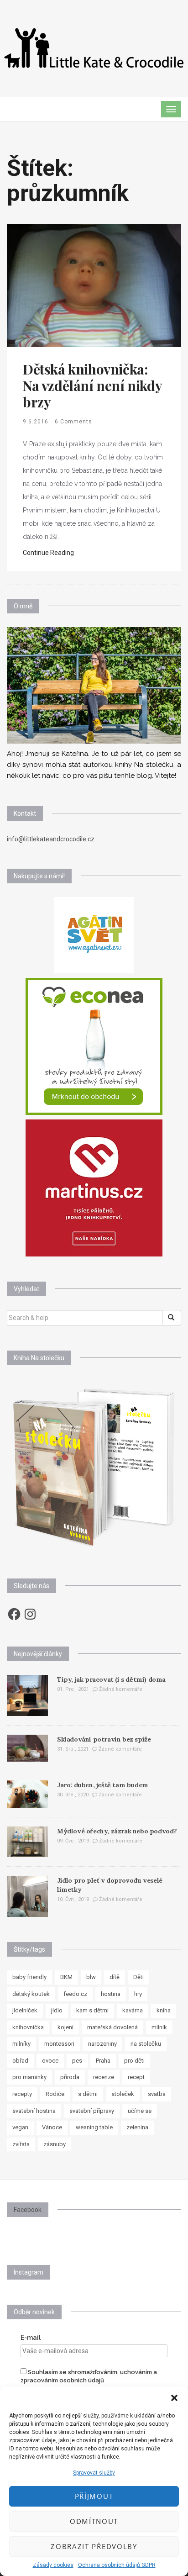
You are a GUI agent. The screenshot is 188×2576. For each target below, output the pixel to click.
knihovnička (28, 2027)
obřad (20, 2061)
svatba (157, 2094)
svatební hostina (34, 2111)
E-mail (31, 2338)
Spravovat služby (94, 2473)
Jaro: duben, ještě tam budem (103, 1785)
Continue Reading (48, 553)
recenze (104, 2077)
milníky (21, 2044)
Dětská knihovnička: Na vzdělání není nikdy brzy (92, 385)
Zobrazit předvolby (94, 2546)
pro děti (134, 2061)
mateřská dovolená (112, 2027)
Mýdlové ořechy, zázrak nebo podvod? (117, 1831)
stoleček (123, 2094)
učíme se (140, 2111)
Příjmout (94, 2496)
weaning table (94, 2127)
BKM (66, 1977)
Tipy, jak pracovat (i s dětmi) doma (111, 1679)
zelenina (137, 2127)
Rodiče (55, 2094)
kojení (65, 2027)
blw (91, 1977)
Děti (138, 1977)
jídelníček (25, 2010)
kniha (164, 2010)
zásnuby (55, 2144)
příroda (70, 2077)
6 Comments (73, 422)
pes (77, 2061)
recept (136, 2077)
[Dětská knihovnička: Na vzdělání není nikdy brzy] (94, 285)
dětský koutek (31, 1994)
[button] (174, 2398)
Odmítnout (94, 2521)
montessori (59, 2044)
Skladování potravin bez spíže (104, 1739)
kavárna (133, 2010)
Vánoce (52, 2127)
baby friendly (29, 1977)
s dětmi (88, 2094)
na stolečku (146, 2044)
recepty (22, 2094)
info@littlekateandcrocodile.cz (51, 839)
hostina (111, 1994)
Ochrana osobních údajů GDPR (117, 2565)
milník (159, 2027)
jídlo (57, 2010)
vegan (20, 2127)
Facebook (28, 2210)
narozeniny (102, 2044)
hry (138, 1994)
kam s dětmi (92, 2010)
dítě (115, 1977)
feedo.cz (75, 1994)
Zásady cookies (53, 2565)
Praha (103, 2061)
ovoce (50, 2061)
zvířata (21, 2144)
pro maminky (29, 2077)
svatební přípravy (92, 2111)
